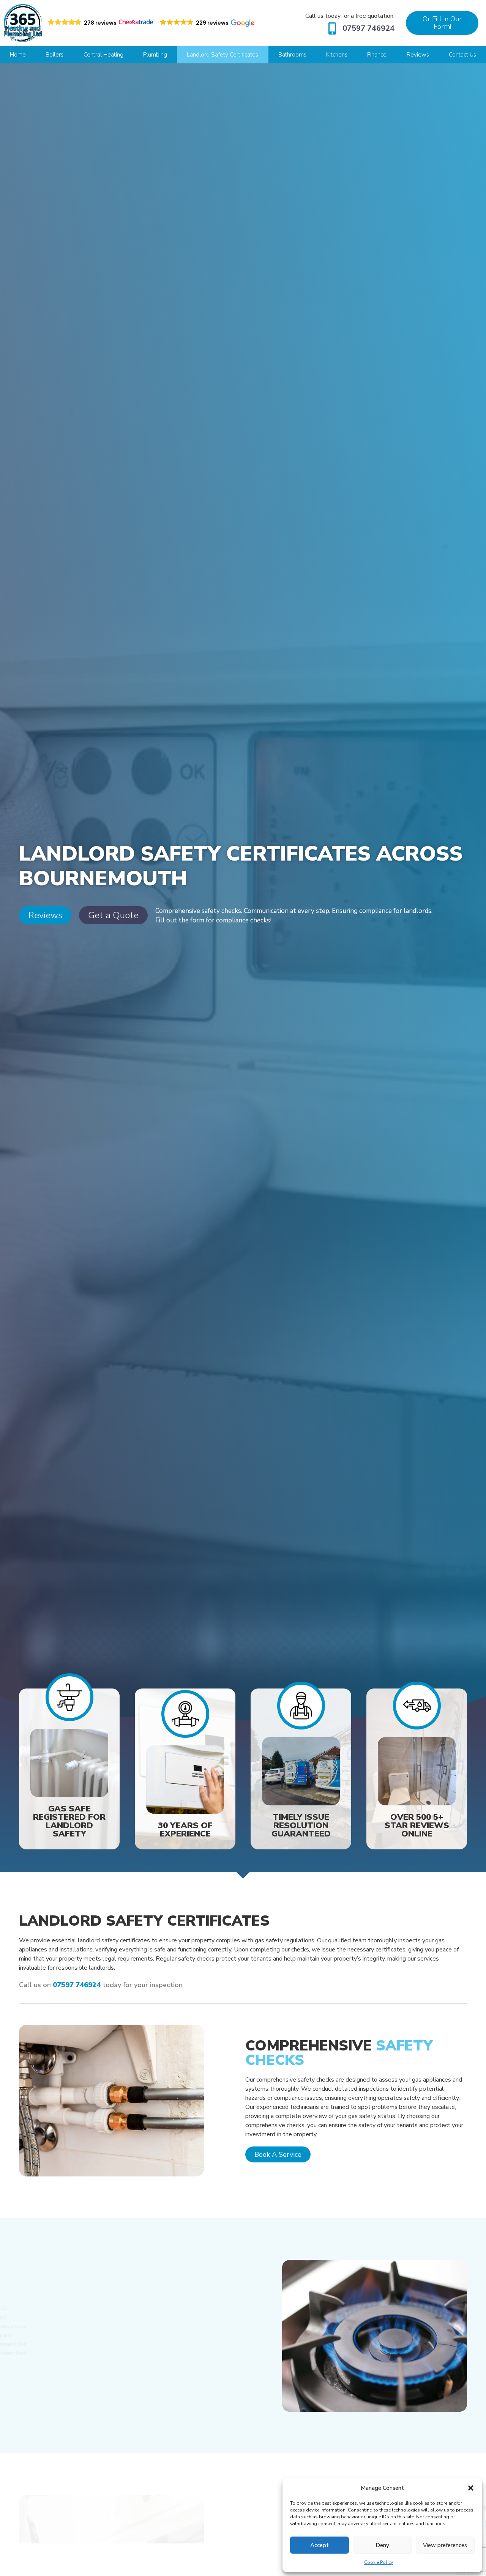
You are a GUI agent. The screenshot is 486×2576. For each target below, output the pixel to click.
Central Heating (103, 55)
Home (18, 55)
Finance (377, 55)
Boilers (54, 55)
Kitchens (337, 55)
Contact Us (462, 55)
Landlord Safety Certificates (222, 55)
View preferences (445, 2545)
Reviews (418, 55)
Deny (382, 2545)
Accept (320, 2545)
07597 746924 (368, 28)
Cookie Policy (379, 2562)
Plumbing (155, 55)
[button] (471, 2488)
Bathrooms (292, 55)
